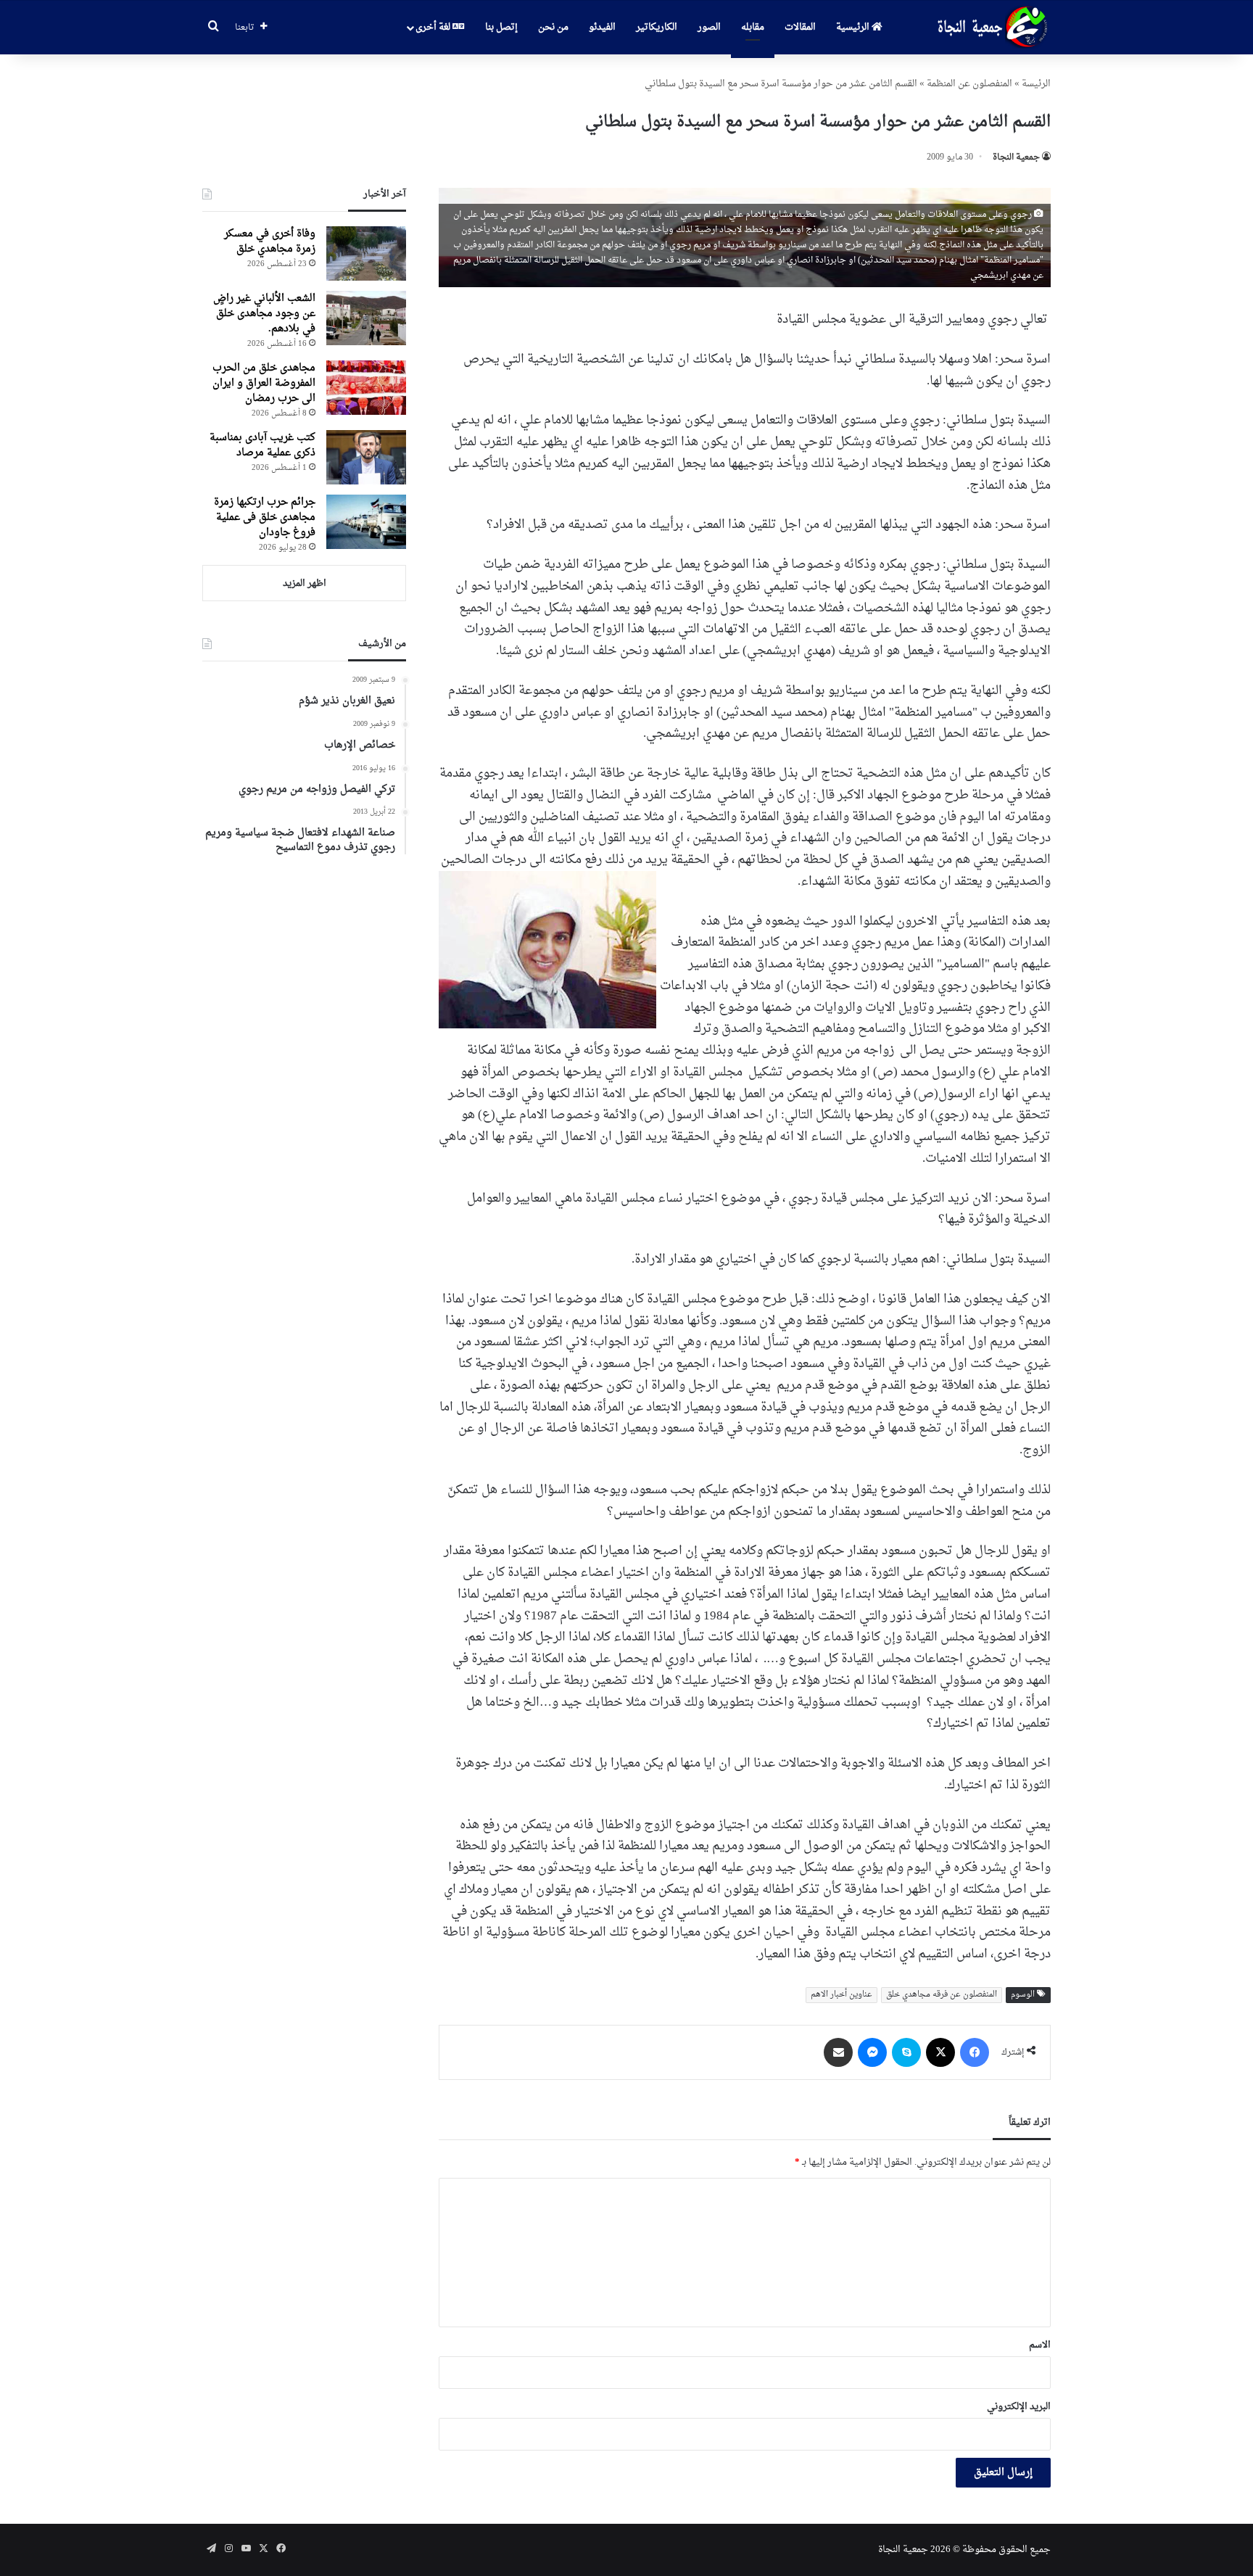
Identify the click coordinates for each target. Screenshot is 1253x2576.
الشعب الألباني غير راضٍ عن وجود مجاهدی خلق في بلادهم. (264, 314)
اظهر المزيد (305, 583)
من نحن (553, 27)
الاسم (1040, 2345)
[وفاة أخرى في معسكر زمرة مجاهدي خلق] (366, 253)
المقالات (800, 27)
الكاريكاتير (657, 27)
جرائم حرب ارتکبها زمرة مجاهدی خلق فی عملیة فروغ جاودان (265, 517)
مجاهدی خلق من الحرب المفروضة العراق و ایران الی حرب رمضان (264, 383)
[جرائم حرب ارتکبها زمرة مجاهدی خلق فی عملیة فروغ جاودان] (366, 522)
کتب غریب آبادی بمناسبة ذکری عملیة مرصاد (262, 445)
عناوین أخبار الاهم (841, 1995)
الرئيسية (854, 27)
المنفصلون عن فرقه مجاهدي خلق (942, 1995)
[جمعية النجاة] (991, 28)
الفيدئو (602, 27)
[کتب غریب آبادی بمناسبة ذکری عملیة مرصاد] (366, 457)
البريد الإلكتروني (1019, 2407)
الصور (709, 27)
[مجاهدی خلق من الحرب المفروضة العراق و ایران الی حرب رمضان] (366, 388)
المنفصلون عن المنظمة (969, 84)
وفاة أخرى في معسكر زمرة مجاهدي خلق (270, 241)
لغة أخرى (434, 27)
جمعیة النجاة (1016, 157)
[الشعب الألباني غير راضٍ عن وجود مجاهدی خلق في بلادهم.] (366, 318)
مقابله (753, 27)
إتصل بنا (501, 27)
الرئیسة (1036, 84)
